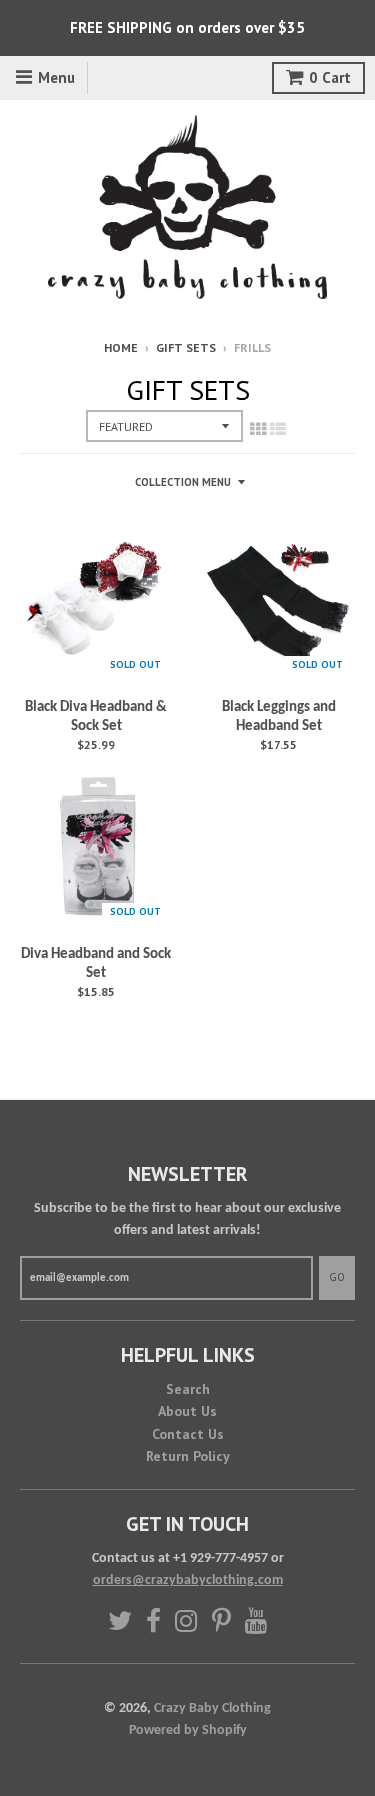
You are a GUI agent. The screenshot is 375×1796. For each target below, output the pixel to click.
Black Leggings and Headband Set (279, 717)
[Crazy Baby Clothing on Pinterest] (221, 1620)
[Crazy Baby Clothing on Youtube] (256, 1620)
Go (337, 1277)
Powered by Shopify (188, 1730)
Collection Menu (183, 482)
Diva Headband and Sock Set (96, 964)
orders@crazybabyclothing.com (188, 1580)
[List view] (278, 431)
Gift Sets (186, 347)
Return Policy (188, 1456)
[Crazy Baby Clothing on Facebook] (153, 1620)
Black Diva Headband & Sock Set (96, 717)
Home (121, 347)
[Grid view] (258, 431)
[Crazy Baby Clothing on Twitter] (120, 1620)
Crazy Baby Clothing (212, 1708)
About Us (187, 1411)
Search (188, 1389)
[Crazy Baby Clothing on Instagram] (186, 1620)
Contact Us (188, 1434)
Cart (330, 77)
